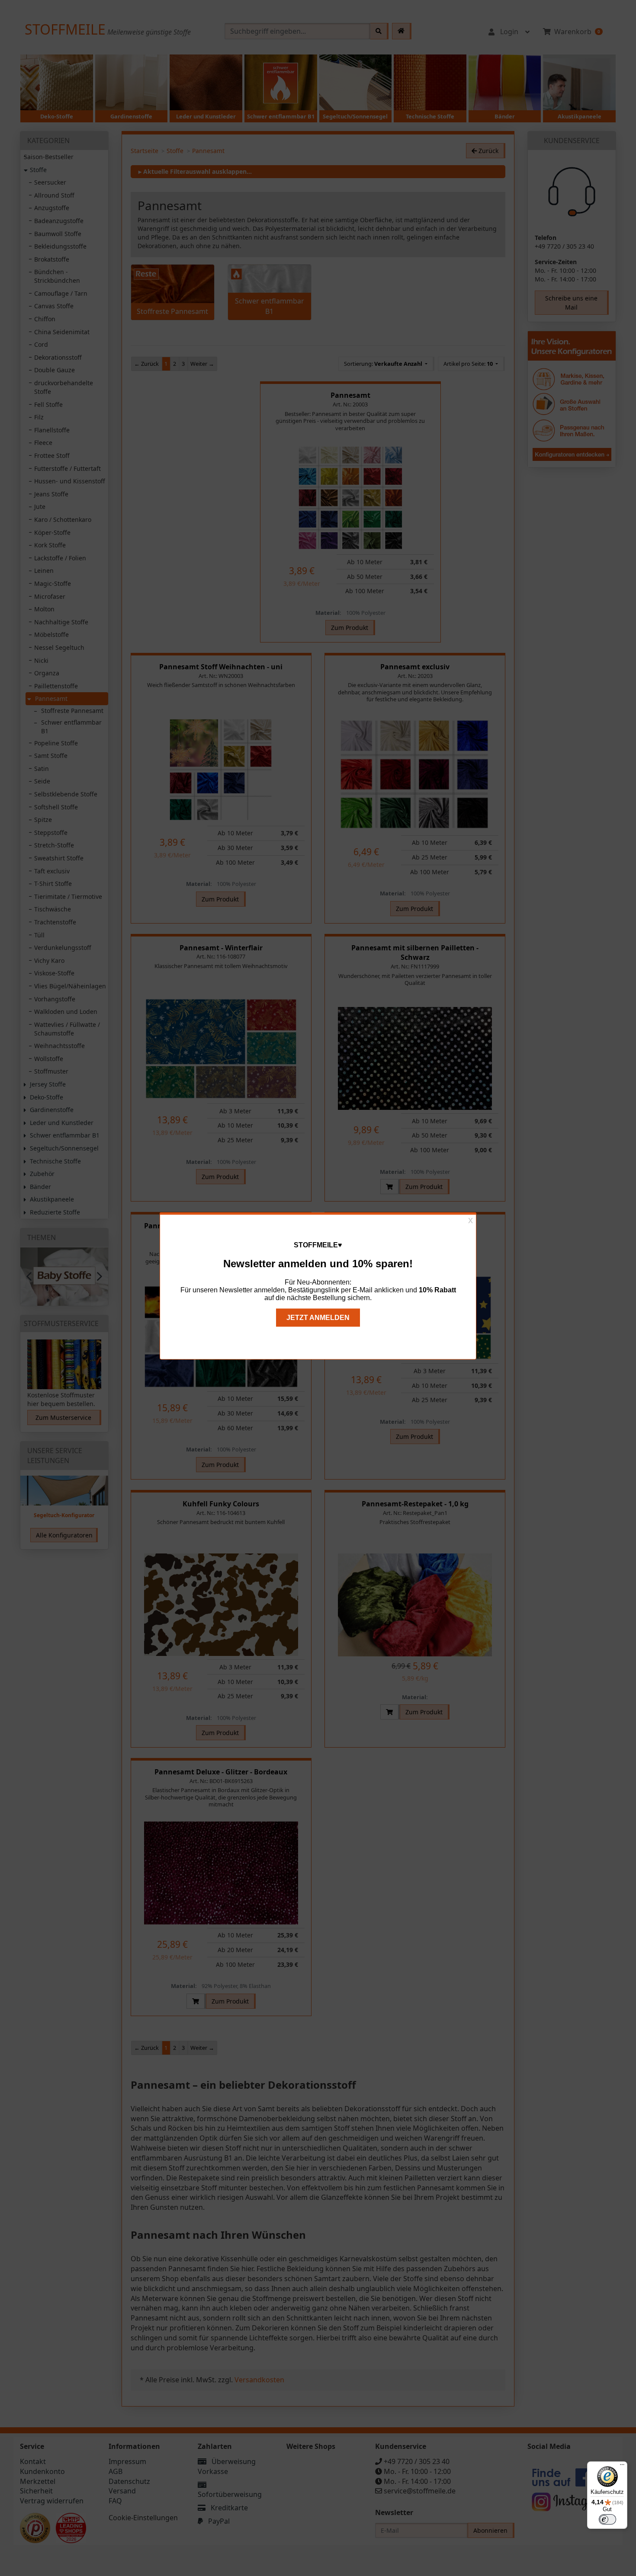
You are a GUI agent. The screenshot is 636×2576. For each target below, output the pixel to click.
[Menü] (622, 2467)
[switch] (607, 2519)
